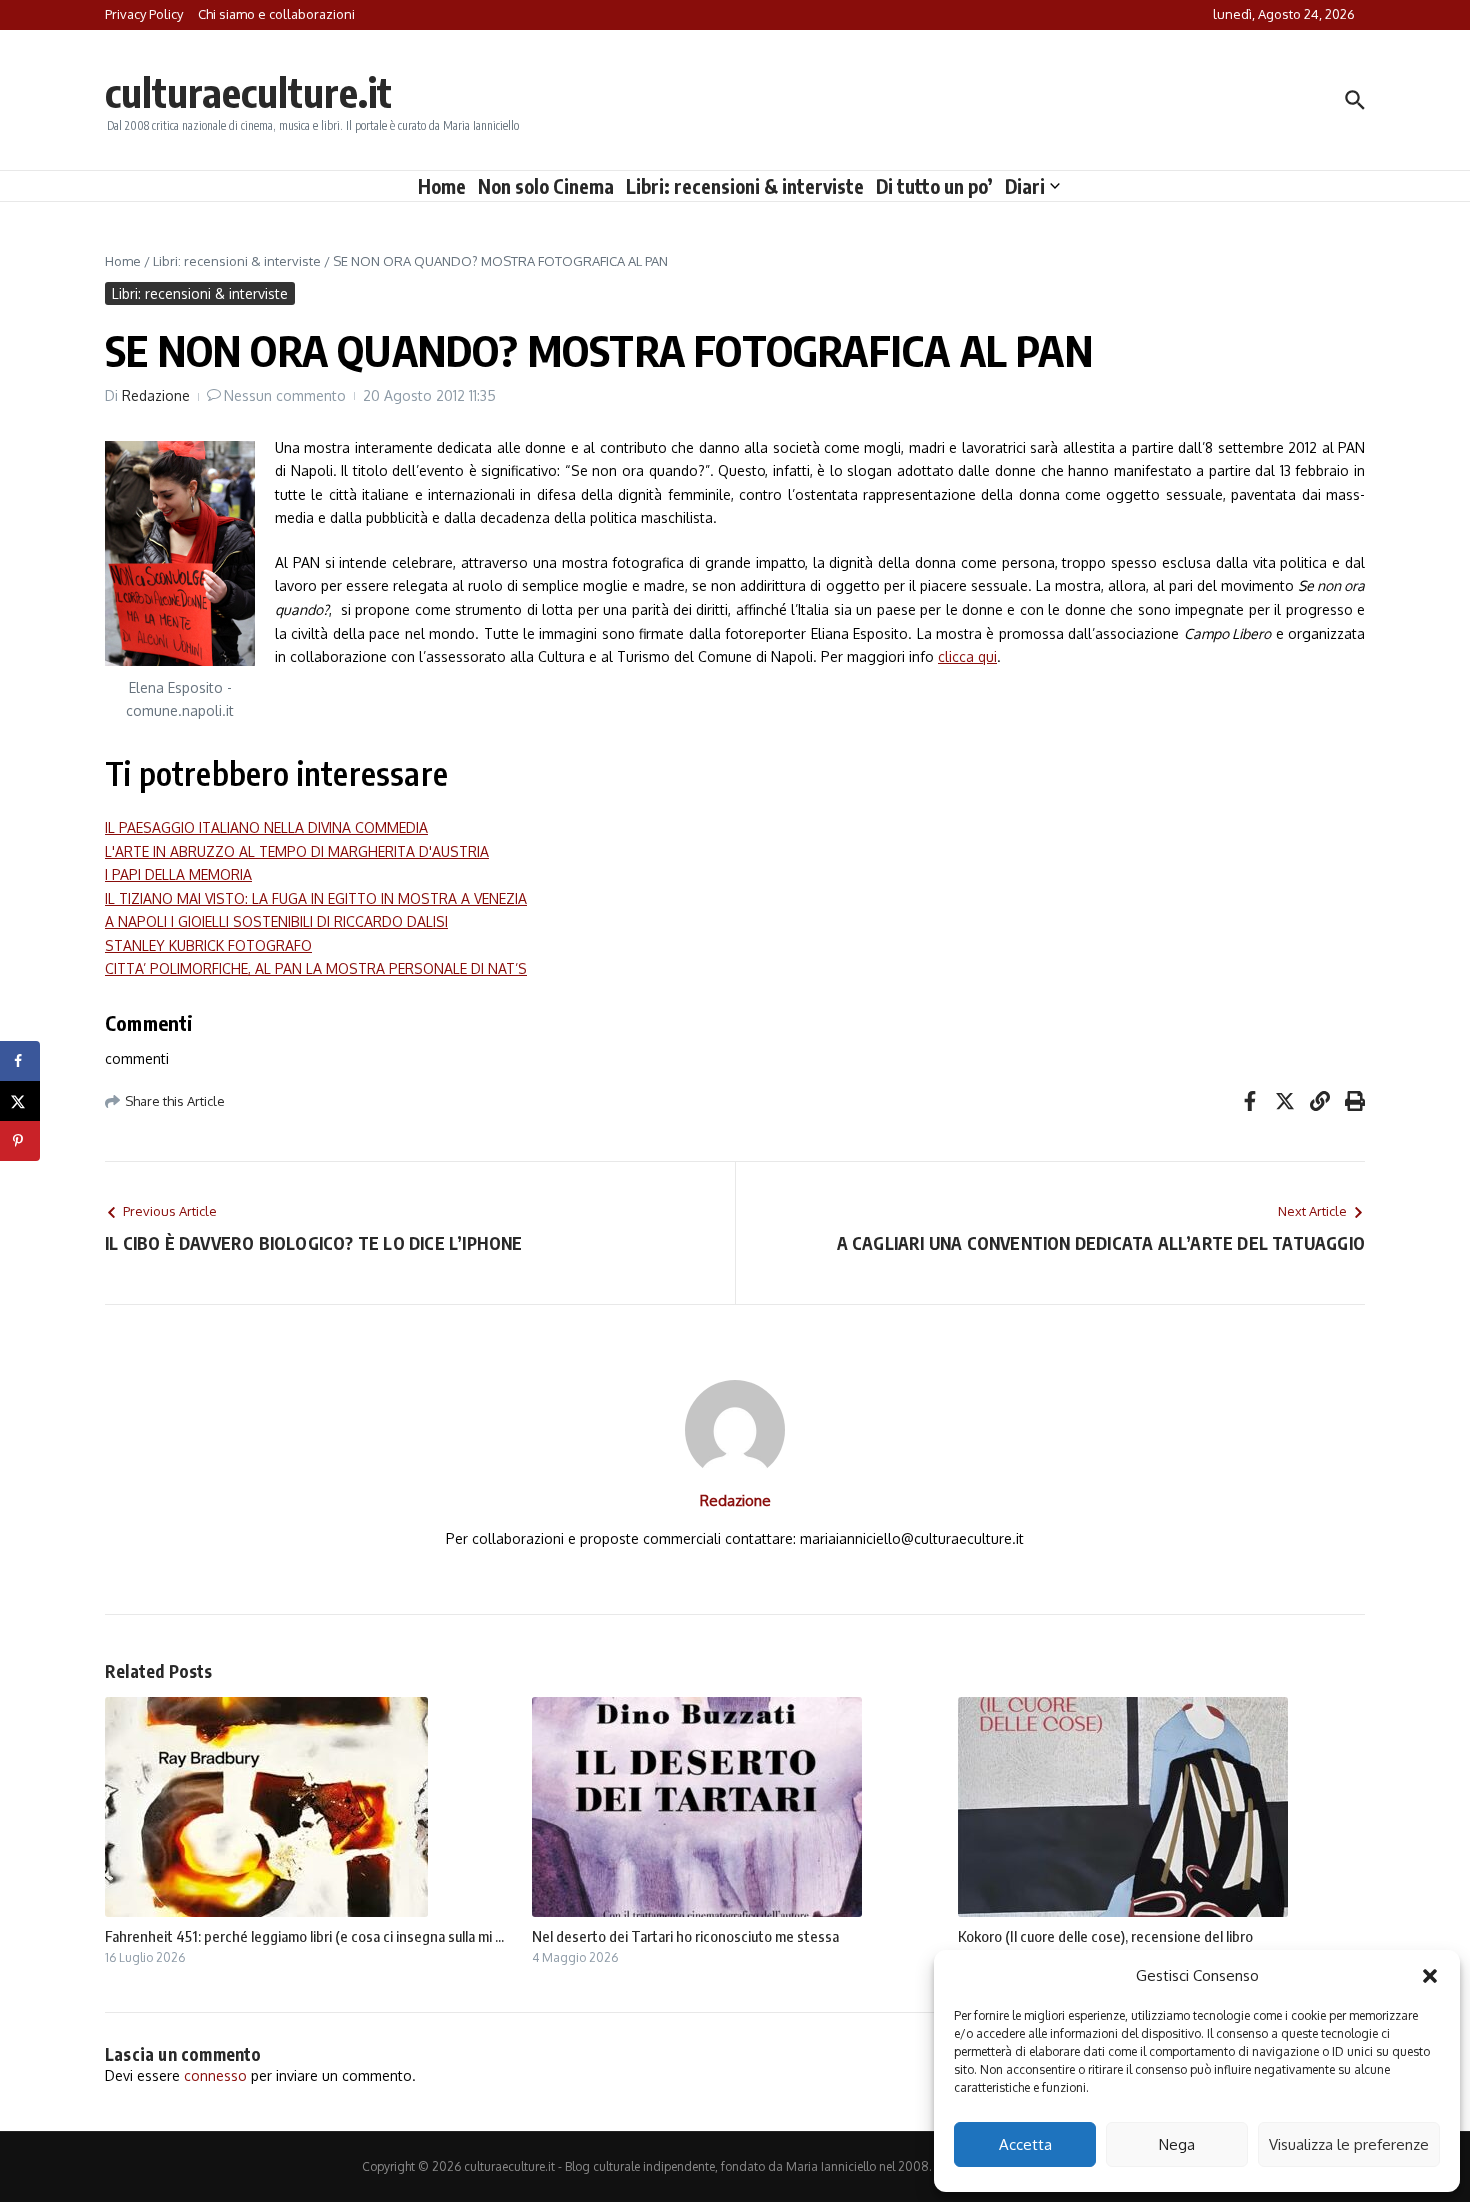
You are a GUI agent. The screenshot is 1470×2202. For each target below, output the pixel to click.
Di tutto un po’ (934, 186)
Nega (1177, 2144)
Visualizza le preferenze (1349, 2144)
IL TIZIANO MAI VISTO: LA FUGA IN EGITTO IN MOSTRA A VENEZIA (316, 898)
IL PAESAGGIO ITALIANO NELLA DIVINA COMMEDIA (266, 827)
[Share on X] (20, 1101)
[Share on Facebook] (20, 1061)
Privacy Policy (144, 14)
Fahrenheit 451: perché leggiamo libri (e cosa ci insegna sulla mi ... (304, 1936)
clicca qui (967, 656)
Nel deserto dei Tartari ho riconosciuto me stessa (685, 1936)
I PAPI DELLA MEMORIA (178, 874)
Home (442, 186)
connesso (215, 2075)
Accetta (1025, 2144)
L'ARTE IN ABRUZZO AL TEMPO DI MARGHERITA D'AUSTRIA (297, 851)
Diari (1025, 186)
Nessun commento (285, 395)
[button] (1430, 1976)
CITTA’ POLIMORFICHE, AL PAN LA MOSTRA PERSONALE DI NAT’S (316, 968)
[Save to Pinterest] (20, 1141)
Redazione (156, 395)
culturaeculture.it (248, 92)
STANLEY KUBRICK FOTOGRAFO (208, 945)
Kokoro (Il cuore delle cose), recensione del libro (1105, 1936)
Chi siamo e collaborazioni (276, 14)
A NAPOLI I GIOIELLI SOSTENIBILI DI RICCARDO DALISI (276, 921)
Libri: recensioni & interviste (745, 186)
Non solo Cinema (546, 186)
